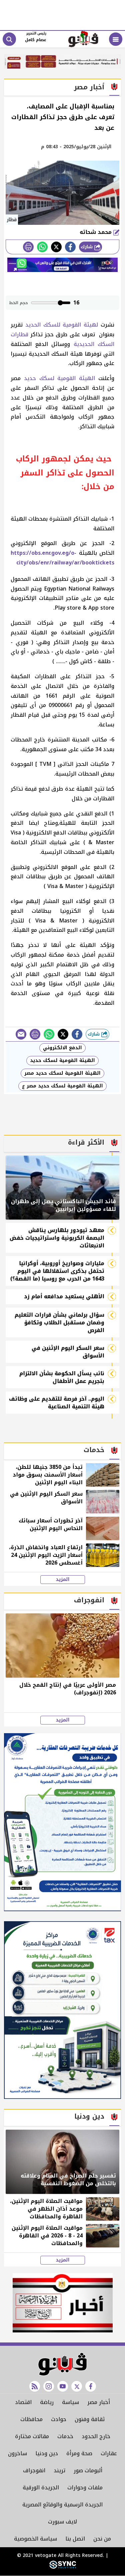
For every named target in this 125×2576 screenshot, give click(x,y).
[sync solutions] (63, 2567)
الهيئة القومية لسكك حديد (61, 378)
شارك (87, 247)
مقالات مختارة (32, 2436)
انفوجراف (34, 2470)
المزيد (63, 1580)
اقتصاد (23, 2402)
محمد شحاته (96, 232)
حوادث (59, 2419)
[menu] (116, 39)
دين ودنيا (47, 2453)
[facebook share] (70, 247)
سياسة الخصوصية (35, 2539)
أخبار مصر (99, 2402)
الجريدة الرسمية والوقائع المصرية (62, 2505)
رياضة (47, 2402)
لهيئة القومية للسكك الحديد (62, 325)
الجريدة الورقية (41, 2488)
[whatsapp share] (42, 247)
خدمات (65, 2436)
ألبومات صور (88, 2470)
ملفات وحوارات (85, 2488)
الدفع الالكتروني (62, 1048)
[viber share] (21, 1034)
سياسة (70, 2402)
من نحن (102, 2539)
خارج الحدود (96, 2436)
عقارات (109, 2453)
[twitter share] (56, 247)
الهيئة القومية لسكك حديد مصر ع (62, 1086)
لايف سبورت (62, 2522)
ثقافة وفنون (90, 2419)
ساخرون (17, 2453)
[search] (9, 39)
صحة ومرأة (79, 2453)
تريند (59, 2470)
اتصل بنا (75, 2539)
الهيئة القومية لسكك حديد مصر (62, 1073)
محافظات (31, 2419)
